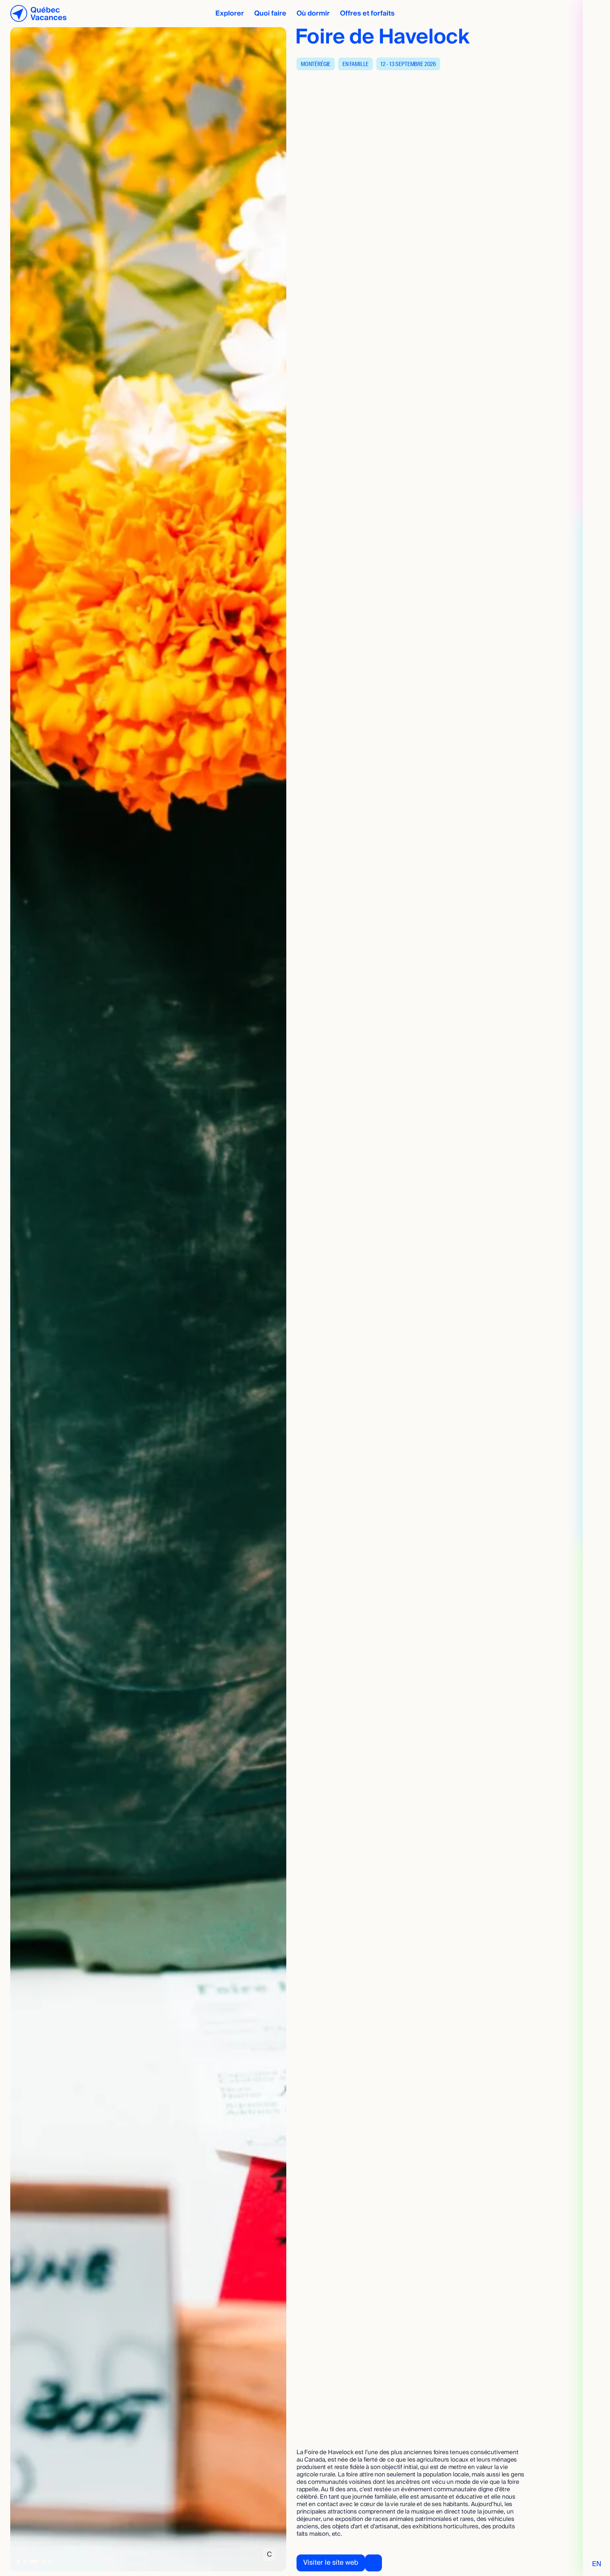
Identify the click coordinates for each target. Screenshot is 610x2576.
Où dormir (313, 13)
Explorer (230, 13)
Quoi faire (270, 13)
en (597, 2564)
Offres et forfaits (367, 13)
